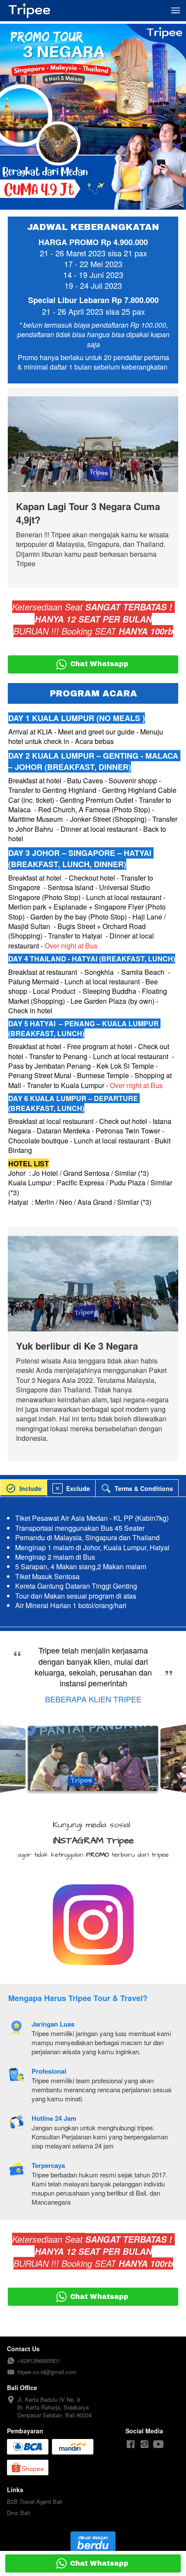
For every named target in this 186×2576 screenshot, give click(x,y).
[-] (131, 2444)
